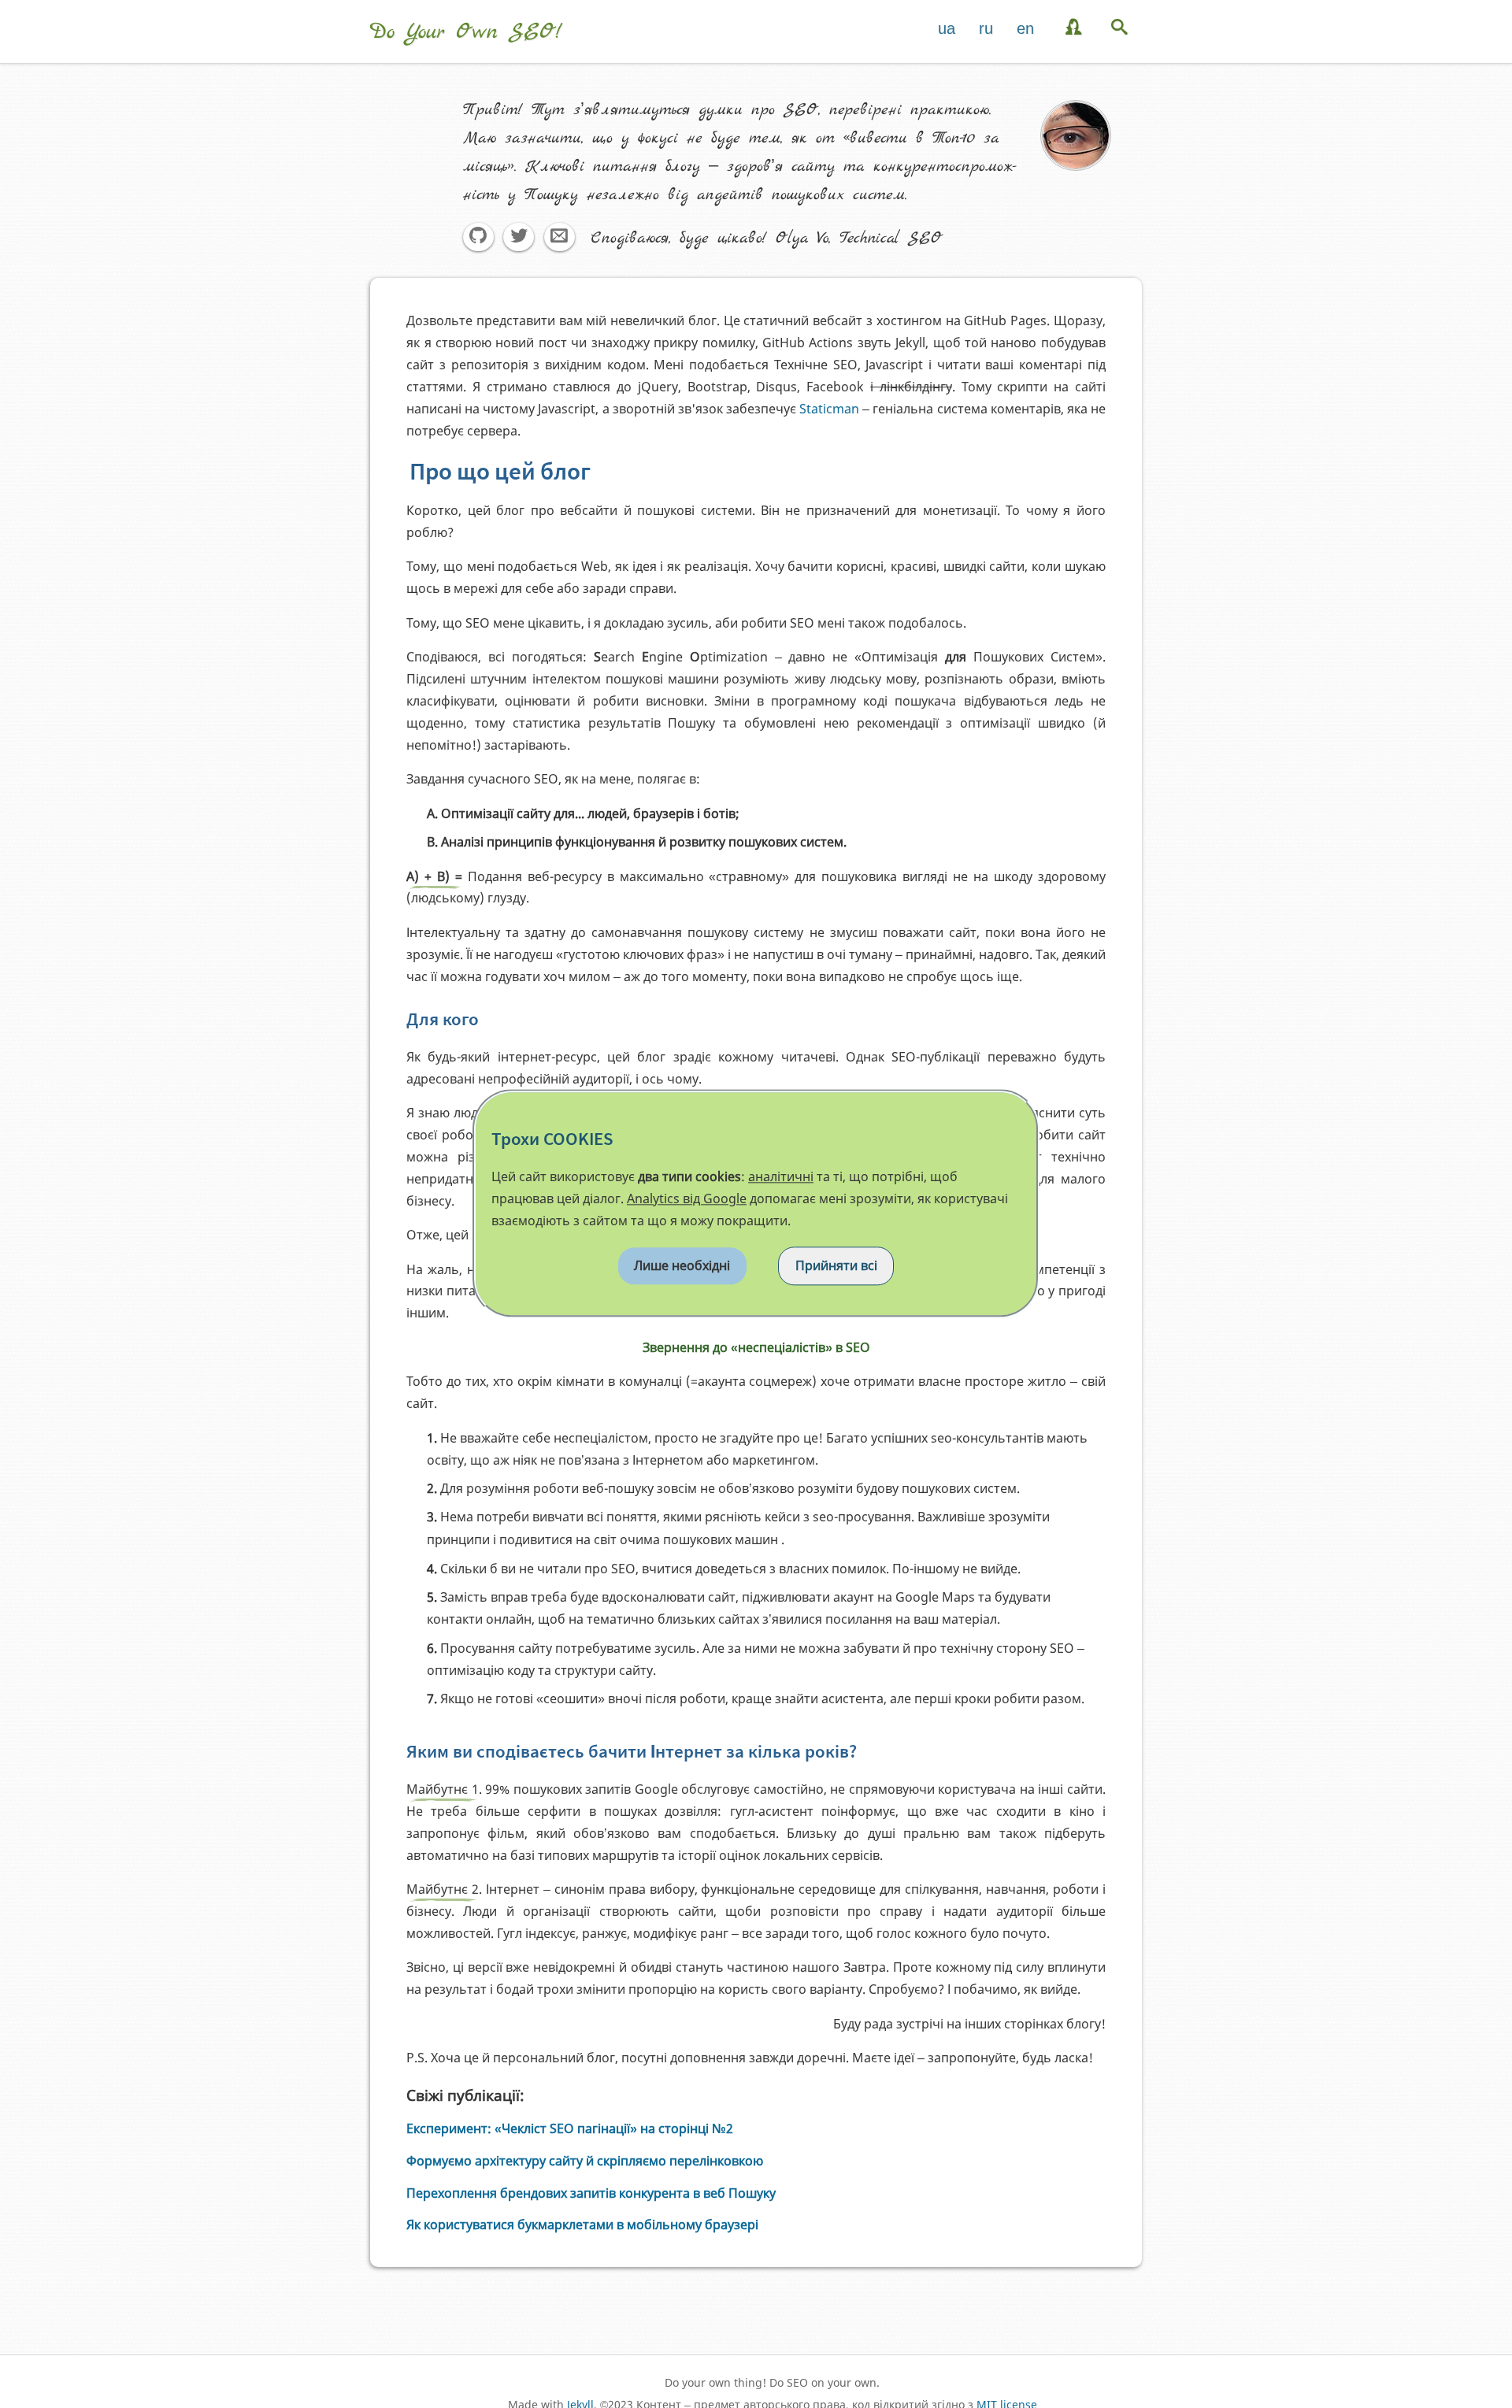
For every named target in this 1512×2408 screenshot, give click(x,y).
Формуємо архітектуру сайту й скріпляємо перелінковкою (585, 2161)
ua (947, 28)
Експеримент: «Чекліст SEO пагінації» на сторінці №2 (570, 2128)
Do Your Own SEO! (466, 32)
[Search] (1121, 28)
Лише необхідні (682, 1265)
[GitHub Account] (478, 238)
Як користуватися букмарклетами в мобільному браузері (582, 2225)
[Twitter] (519, 238)
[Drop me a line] (559, 238)
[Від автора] (1075, 28)
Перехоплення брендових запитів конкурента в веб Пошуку (591, 2193)
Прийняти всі (836, 1265)
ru (986, 28)
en (1025, 28)
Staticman (829, 409)
